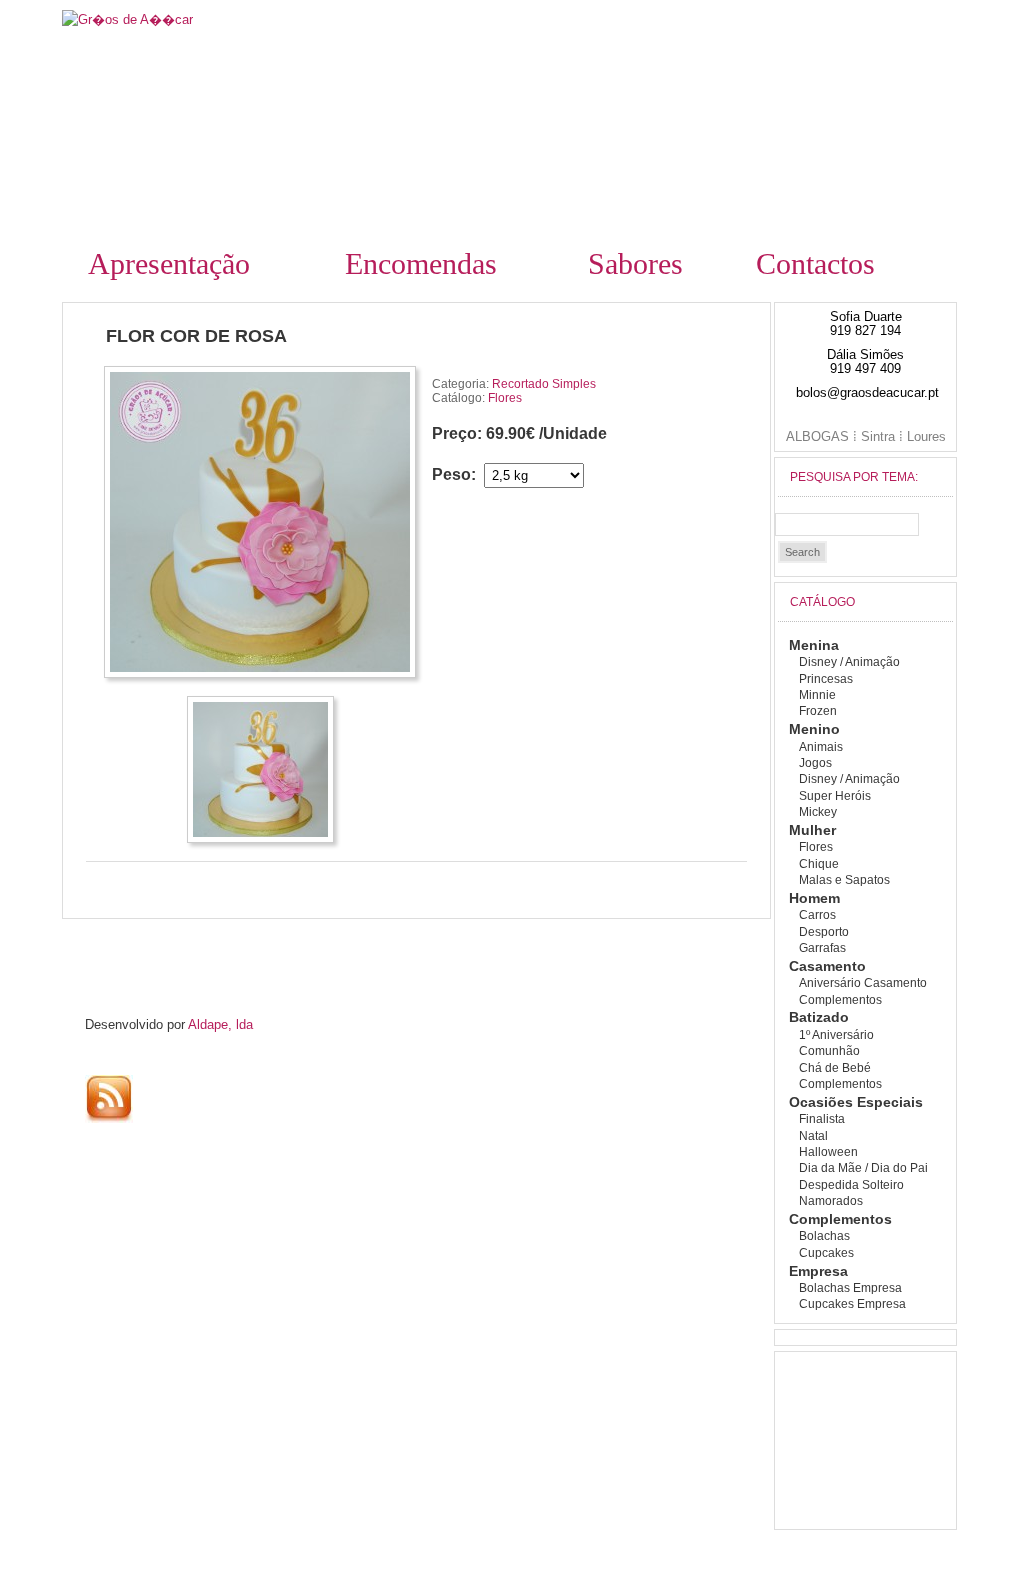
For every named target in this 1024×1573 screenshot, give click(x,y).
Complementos (840, 1000)
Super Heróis (835, 796)
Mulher (812, 830)
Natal (813, 1136)
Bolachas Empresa (850, 1288)
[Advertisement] (245, 947)
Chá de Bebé (835, 1068)
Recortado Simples (544, 384)
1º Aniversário (836, 1035)
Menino (814, 729)
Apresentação (169, 263)
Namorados (831, 1201)
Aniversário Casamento (863, 983)
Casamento (827, 966)
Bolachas (824, 1236)
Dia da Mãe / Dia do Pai (863, 1168)
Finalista (822, 1119)
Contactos (815, 263)
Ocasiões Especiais (856, 1102)
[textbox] (847, 524)
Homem (814, 898)
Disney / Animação (849, 662)
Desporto (824, 932)
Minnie (817, 695)
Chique (819, 864)
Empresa (818, 1271)
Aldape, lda (220, 1024)
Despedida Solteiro (851, 1185)
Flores (505, 398)
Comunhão (829, 1051)
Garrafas (822, 948)
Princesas (826, 679)
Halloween (828, 1152)
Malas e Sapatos (844, 880)
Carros (817, 915)
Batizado (819, 1017)
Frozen (818, 711)
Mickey (818, 812)
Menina (814, 645)
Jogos (815, 763)
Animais (821, 747)
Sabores (635, 263)
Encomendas (421, 263)
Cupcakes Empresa (852, 1304)
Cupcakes (826, 1253)
